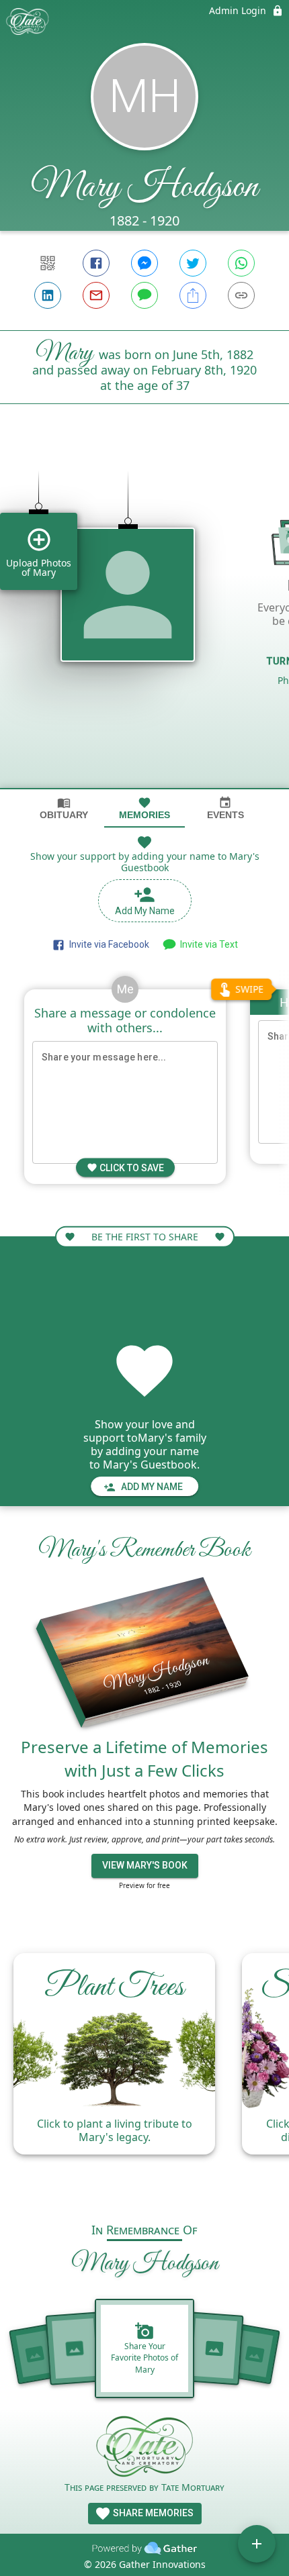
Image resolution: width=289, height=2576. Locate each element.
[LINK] (241, 295)
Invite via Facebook (107, 944)
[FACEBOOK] (96, 263)
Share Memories (152, 2513)
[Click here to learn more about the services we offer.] (144, 2448)
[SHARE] (193, 295)
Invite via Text (207, 944)
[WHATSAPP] (241, 263)
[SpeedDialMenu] (257, 2544)
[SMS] (144, 295)
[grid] (144, 619)
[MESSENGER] (144, 263)
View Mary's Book (145, 1865)
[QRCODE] (48, 263)
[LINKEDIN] (48, 295)
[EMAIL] (96, 295)
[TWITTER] (193, 263)
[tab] (64, 808)
